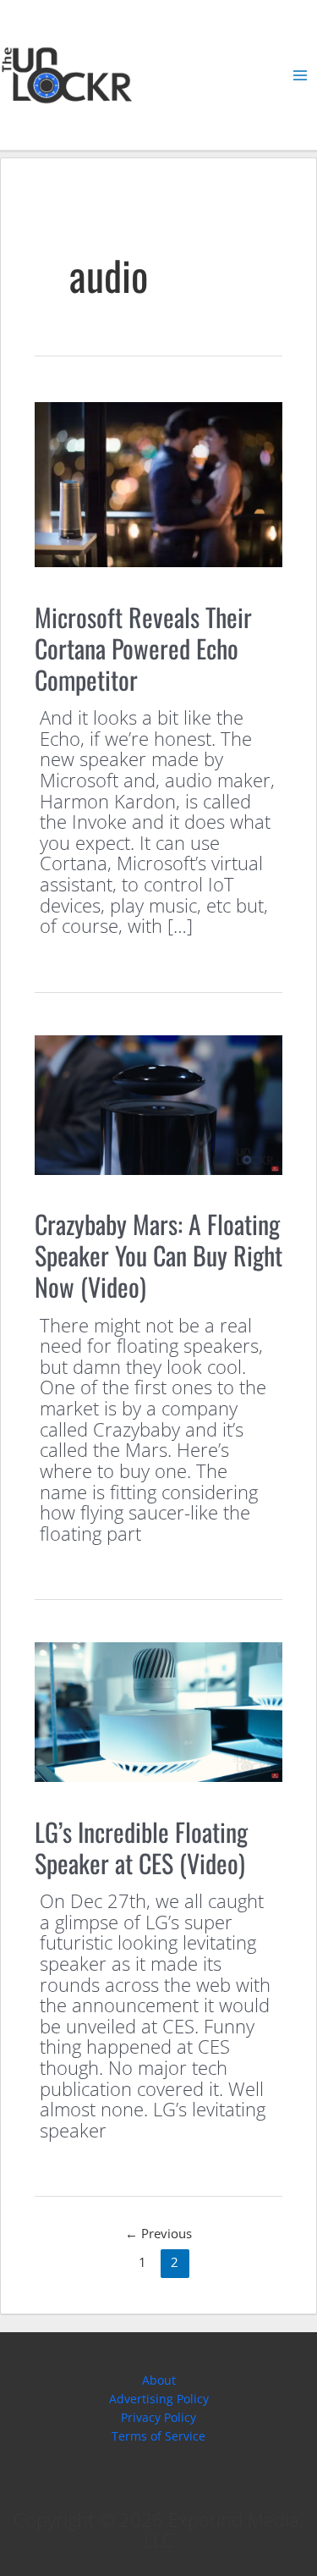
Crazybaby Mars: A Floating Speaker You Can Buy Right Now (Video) (158, 1255)
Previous (158, 2233)
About (159, 2380)
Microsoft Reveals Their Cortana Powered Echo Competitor (143, 648)
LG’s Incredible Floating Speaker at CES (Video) (141, 1847)
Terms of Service (158, 2436)
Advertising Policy (159, 2399)
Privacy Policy (158, 2417)
